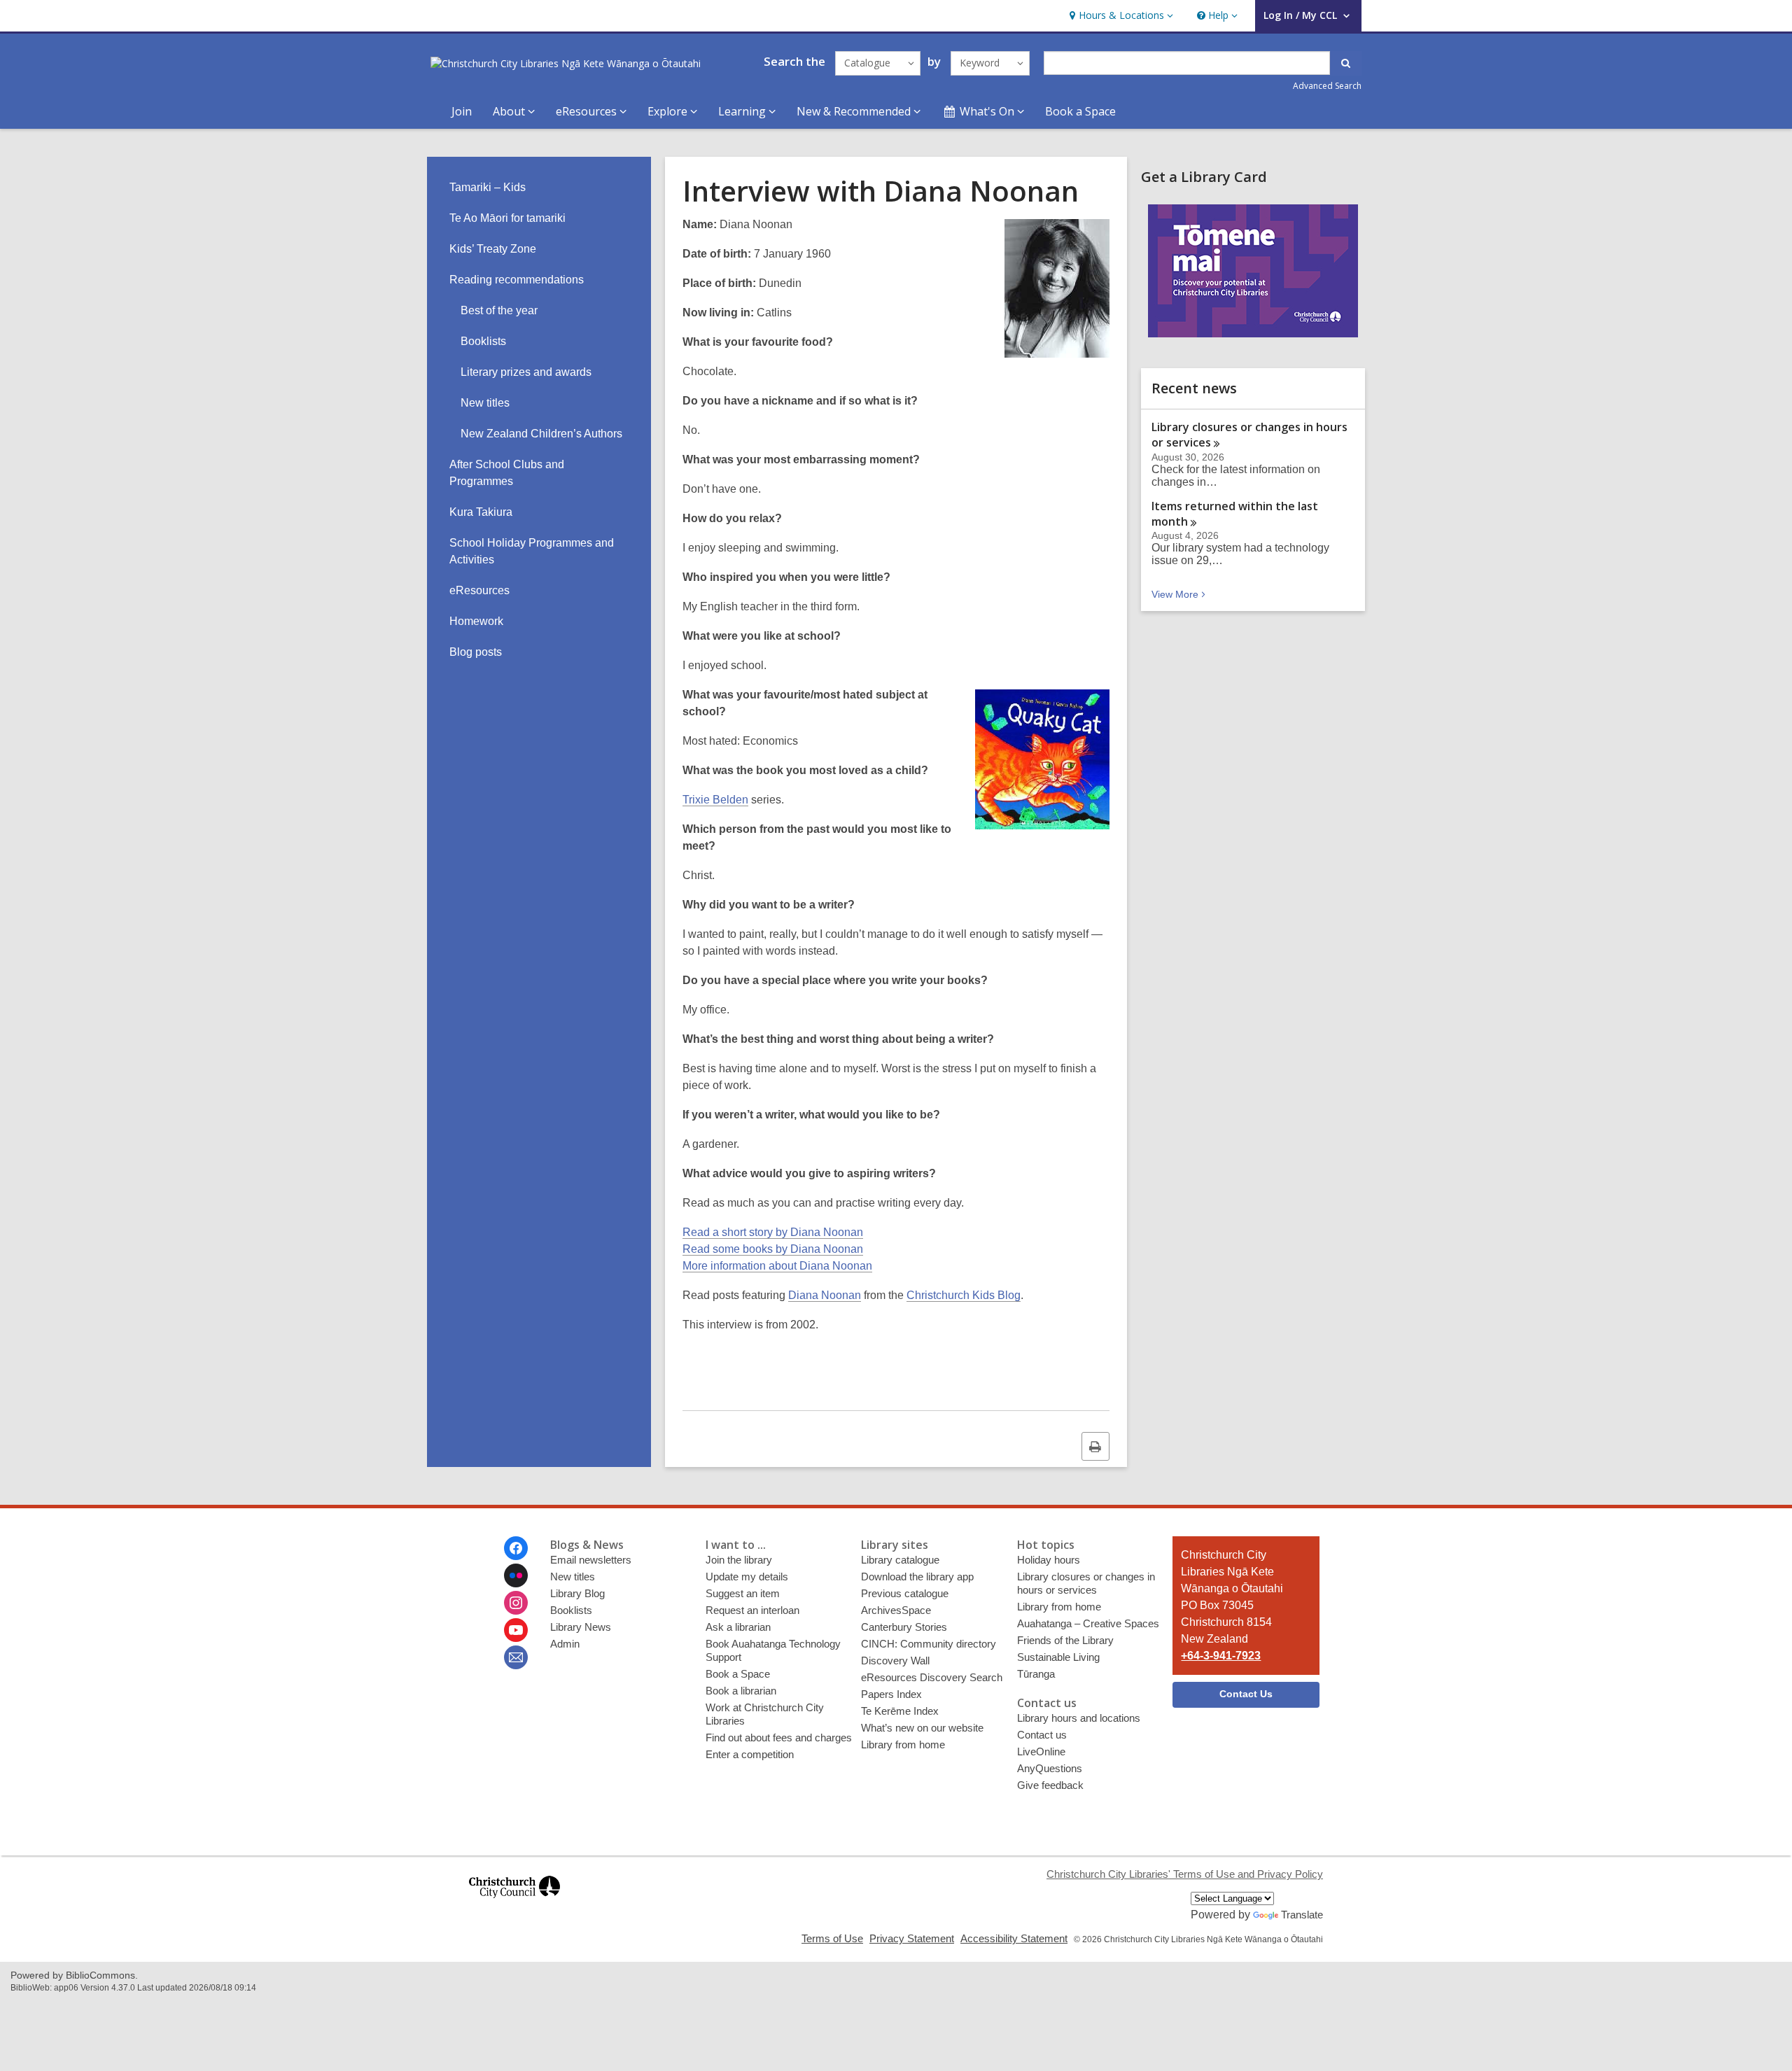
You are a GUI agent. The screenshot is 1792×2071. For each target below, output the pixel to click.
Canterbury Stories (904, 1627)
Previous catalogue (905, 1593)
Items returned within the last (1235, 514)
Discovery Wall (895, 1661)
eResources (479, 590)
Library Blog (577, 1593)
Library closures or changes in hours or (1249, 435)
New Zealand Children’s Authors (541, 434)
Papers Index (891, 1694)
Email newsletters (591, 1560)
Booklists (483, 341)
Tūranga (1036, 1674)
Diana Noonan (825, 1295)
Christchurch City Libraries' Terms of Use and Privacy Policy (1185, 1874)
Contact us (1042, 1735)
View (1180, 594)
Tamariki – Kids (488, 187)
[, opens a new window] (514, 1904)
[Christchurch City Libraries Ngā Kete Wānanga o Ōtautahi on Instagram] (516, 1603)
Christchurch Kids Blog (964, 1295)
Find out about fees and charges (779, 1737)
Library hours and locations (1079, 1718)
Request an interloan (752, 1610)
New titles (485, 403)
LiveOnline (1041, 1751)
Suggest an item (743, 1593)
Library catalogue (900, 1560)
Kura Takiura (481, 512)
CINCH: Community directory (929, 1644)
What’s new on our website (922, 1728)
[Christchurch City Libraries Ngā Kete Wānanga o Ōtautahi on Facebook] (516, 1548)
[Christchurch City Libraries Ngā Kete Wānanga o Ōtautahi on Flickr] (516, 1575)
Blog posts (476, 652)
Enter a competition (750, 1754)
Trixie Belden (715, 800)
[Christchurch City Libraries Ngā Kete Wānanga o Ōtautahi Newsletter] (516, 1657)
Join (462, 111)
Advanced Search (1327, 86)
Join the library (739, 1560)
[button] (1120, 16)
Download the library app (917, 1577)
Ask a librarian (738, 1627)
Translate (1302, 1915)
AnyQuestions (1050, 1768)
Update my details (747, 1577)
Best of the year (499, 310)
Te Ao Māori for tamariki (507, 218)
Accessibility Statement (1014, 1938)
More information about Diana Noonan (777, 1266)
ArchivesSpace (896, 1610)
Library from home (903, 1744)
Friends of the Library (1065, 1640)
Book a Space (1080, 111)
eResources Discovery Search (932, 1677)
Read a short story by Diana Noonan (773, 1232)
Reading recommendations (517, 280)
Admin (565, 1644)
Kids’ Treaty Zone (493, 249)
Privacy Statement (912, 1938)
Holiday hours (1049, 1560)
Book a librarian (741, 1691)
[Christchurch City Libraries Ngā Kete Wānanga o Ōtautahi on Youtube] (516, 1630)
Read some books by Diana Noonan (773, 1249)
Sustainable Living (1058, 1657)
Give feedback (1050, 1785)
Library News (581, 1627)
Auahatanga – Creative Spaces (1088, 1623)
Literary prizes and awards (526, 372)
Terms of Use (832, 1938)
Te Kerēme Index (900, 1711)
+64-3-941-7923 (1221, 1656)
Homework (476, 621)
